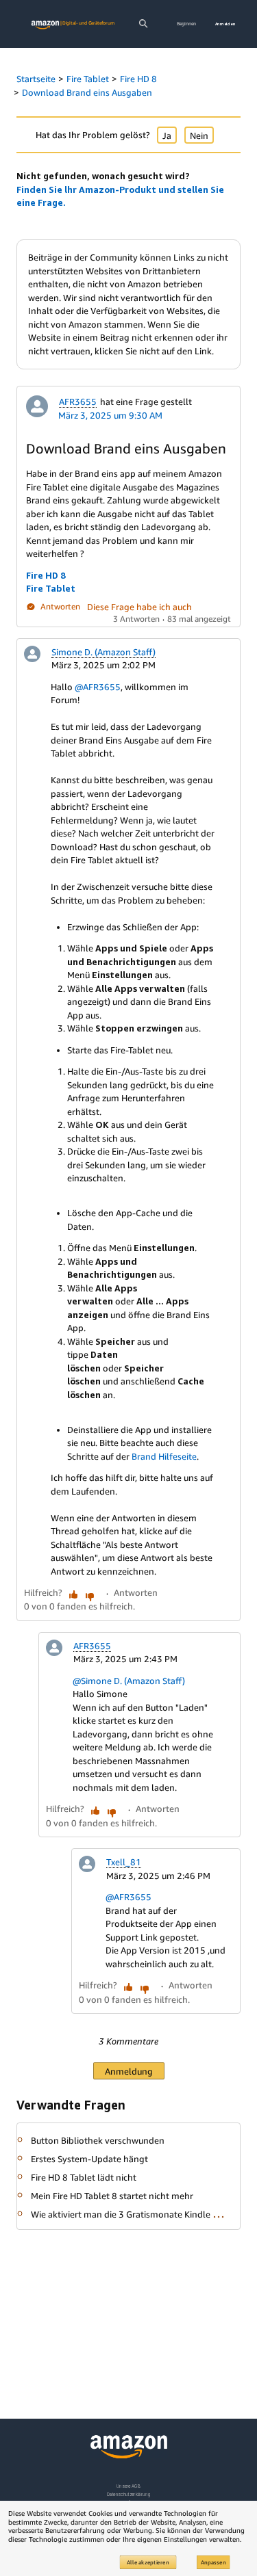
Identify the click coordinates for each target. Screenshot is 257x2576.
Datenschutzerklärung (128, 2494)
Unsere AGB (128, 2486)
